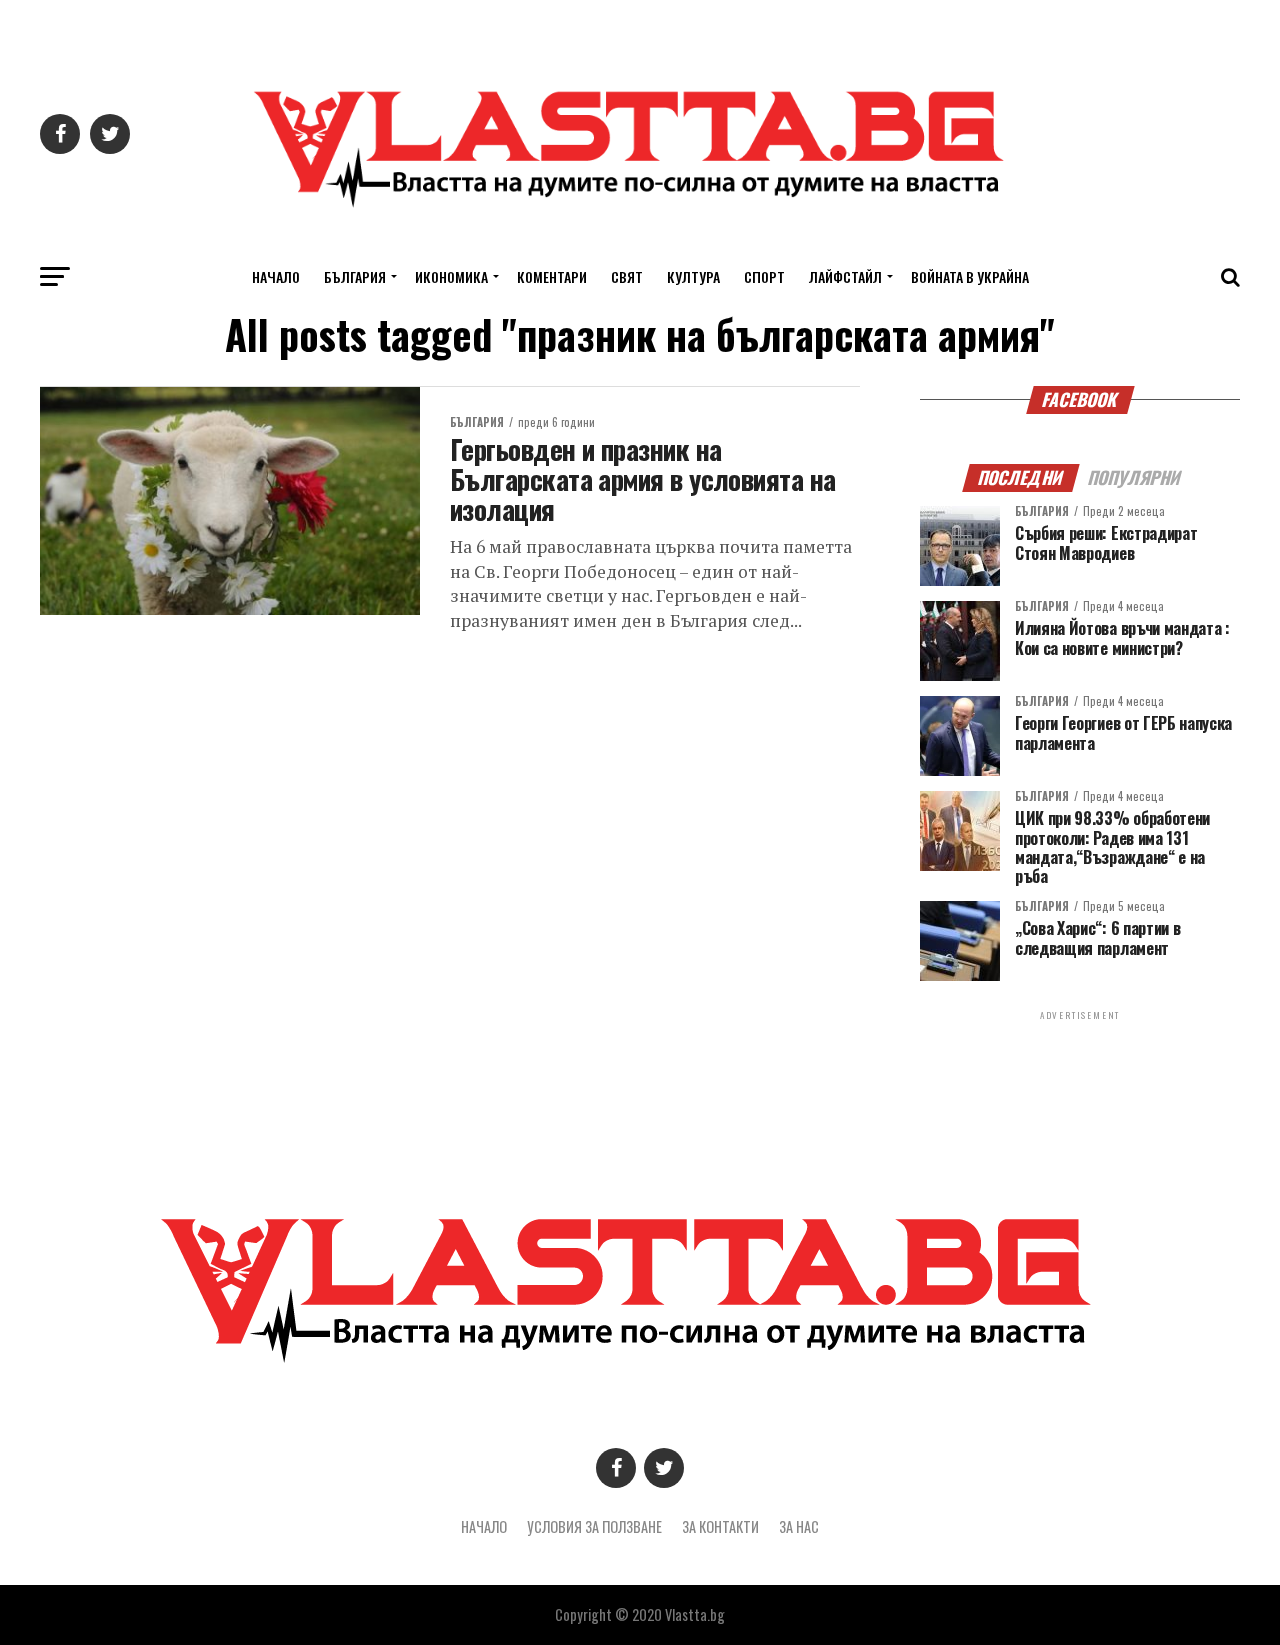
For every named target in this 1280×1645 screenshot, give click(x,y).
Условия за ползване (594, 1526)
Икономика (451, 276)
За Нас (799, 1526)
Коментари (552, 276)
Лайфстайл (845, 276)
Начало (276, 276)
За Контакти (720, 1526)
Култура (693, 276)
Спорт (764, 276)
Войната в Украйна (970, 276)
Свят (627, 276)
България (355, 276)
